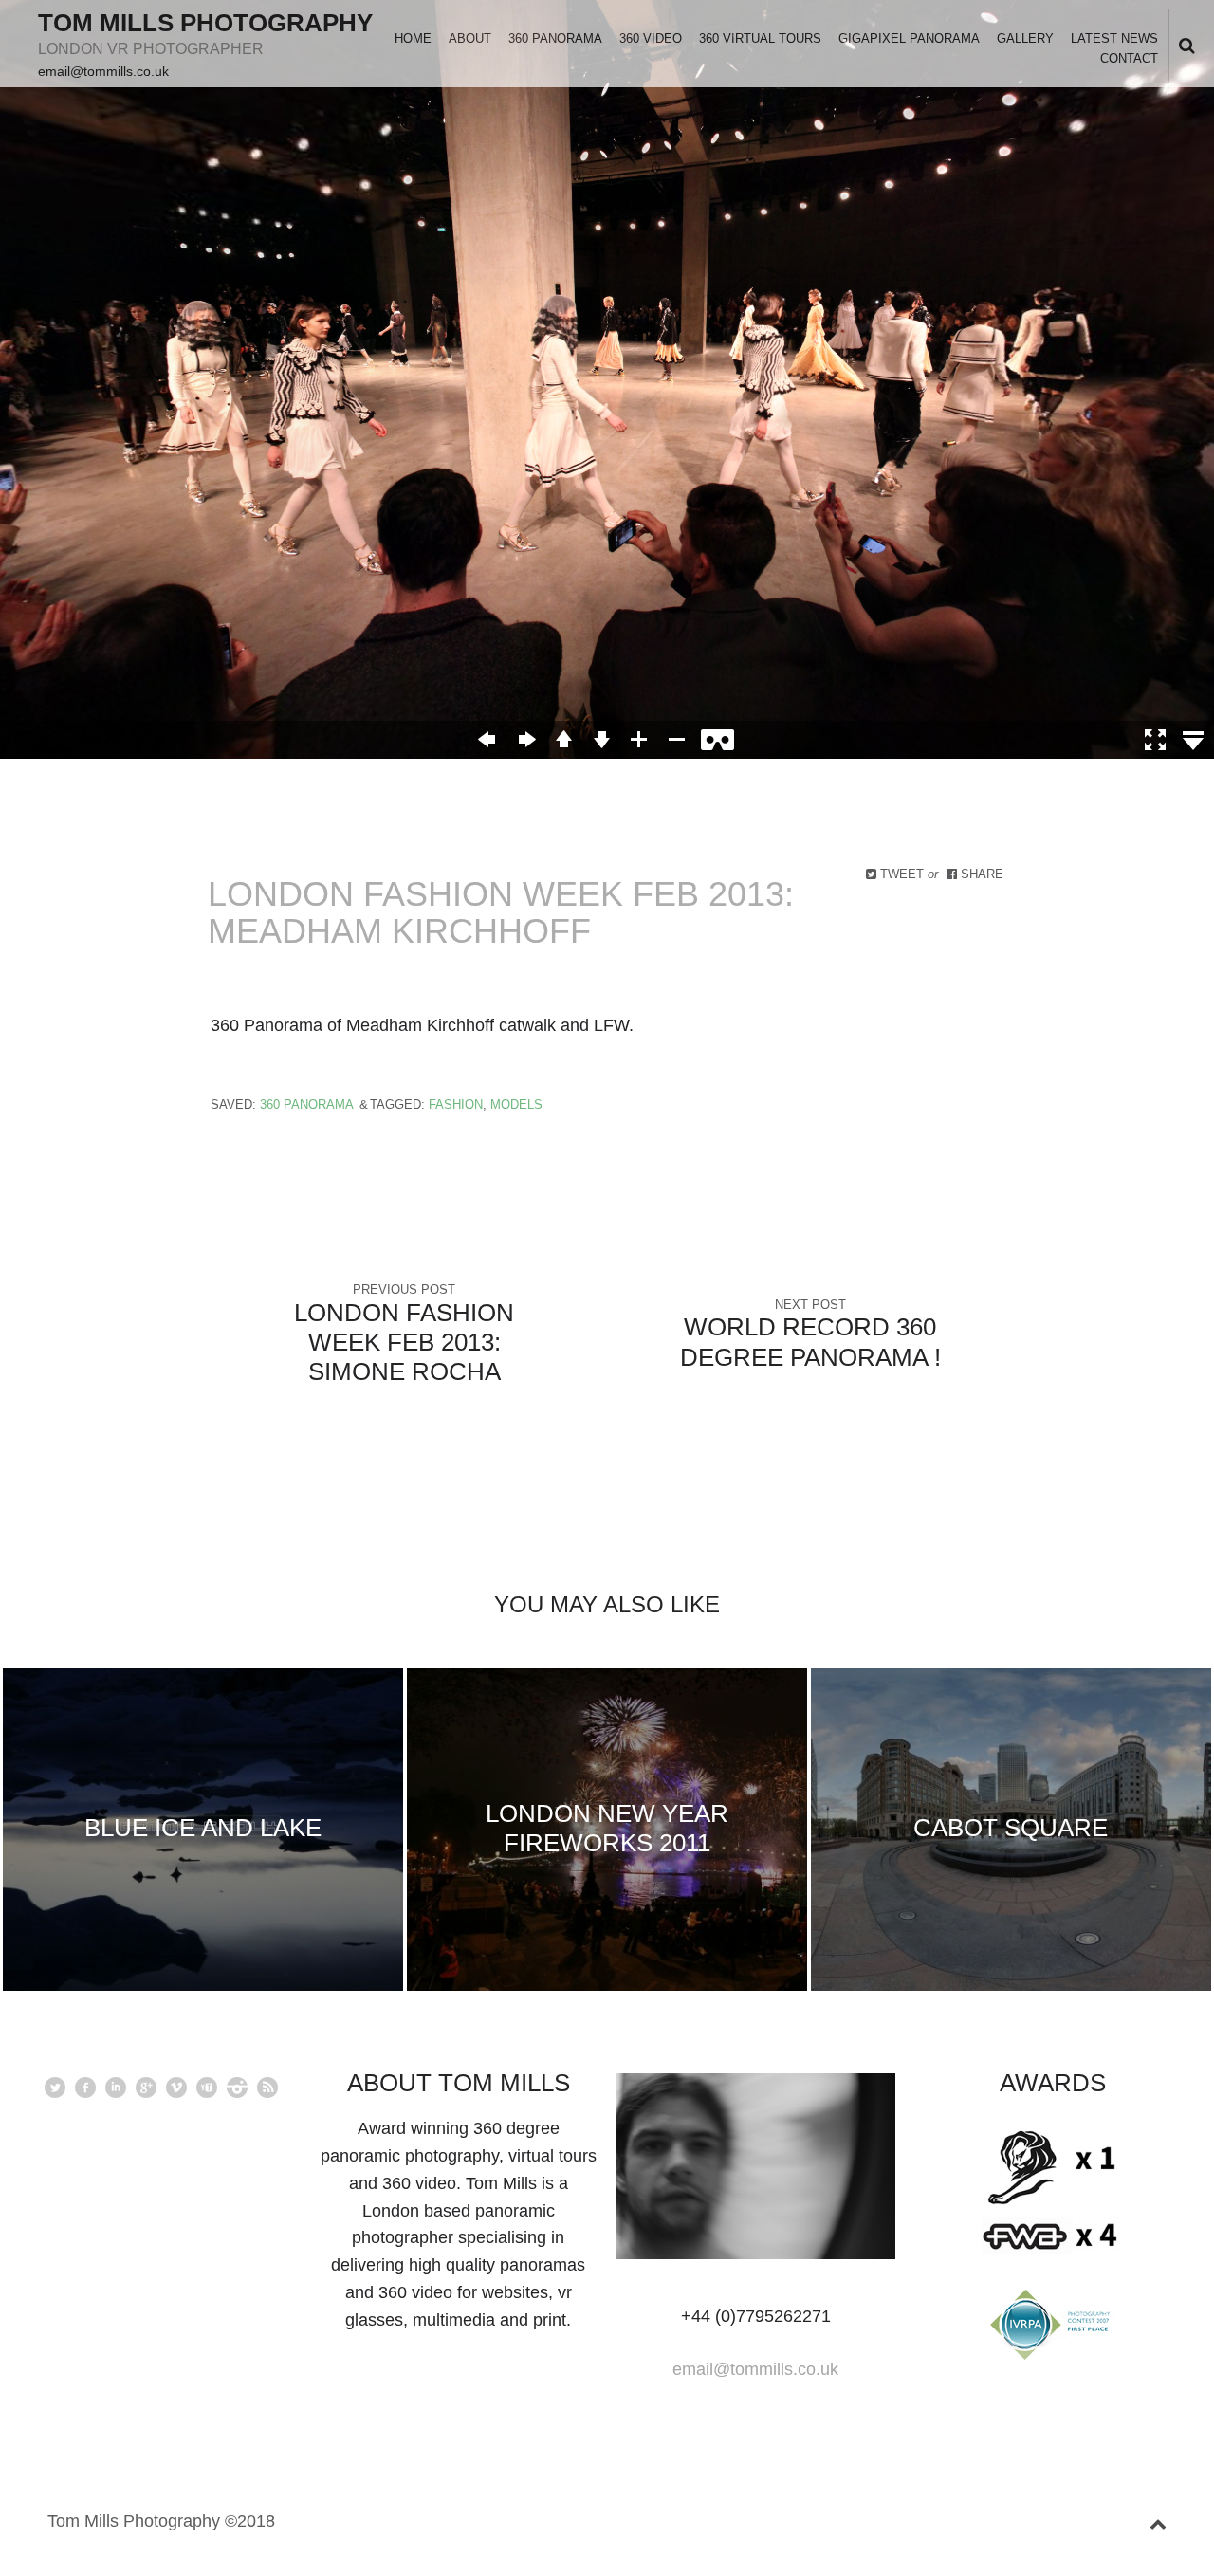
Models (516, 1104)
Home (413, 38)
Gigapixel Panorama (909, 38)
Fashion (456, 1104)
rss (267, 2088)
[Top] (1158, 2521)
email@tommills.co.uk (103, 71)
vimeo (176, 2088)
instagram (237, 2088)
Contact (1129, 58)
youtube (207, 2088)
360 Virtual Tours (760, 38)
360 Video (651, 38)
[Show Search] (1182, 47)
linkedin (116, 2088)
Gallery (1025, 38)
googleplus (146, 2088)
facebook (85, 2088)
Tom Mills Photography (205, 23)
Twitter (55, 2088)
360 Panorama (555, 38)
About (470, 38)
